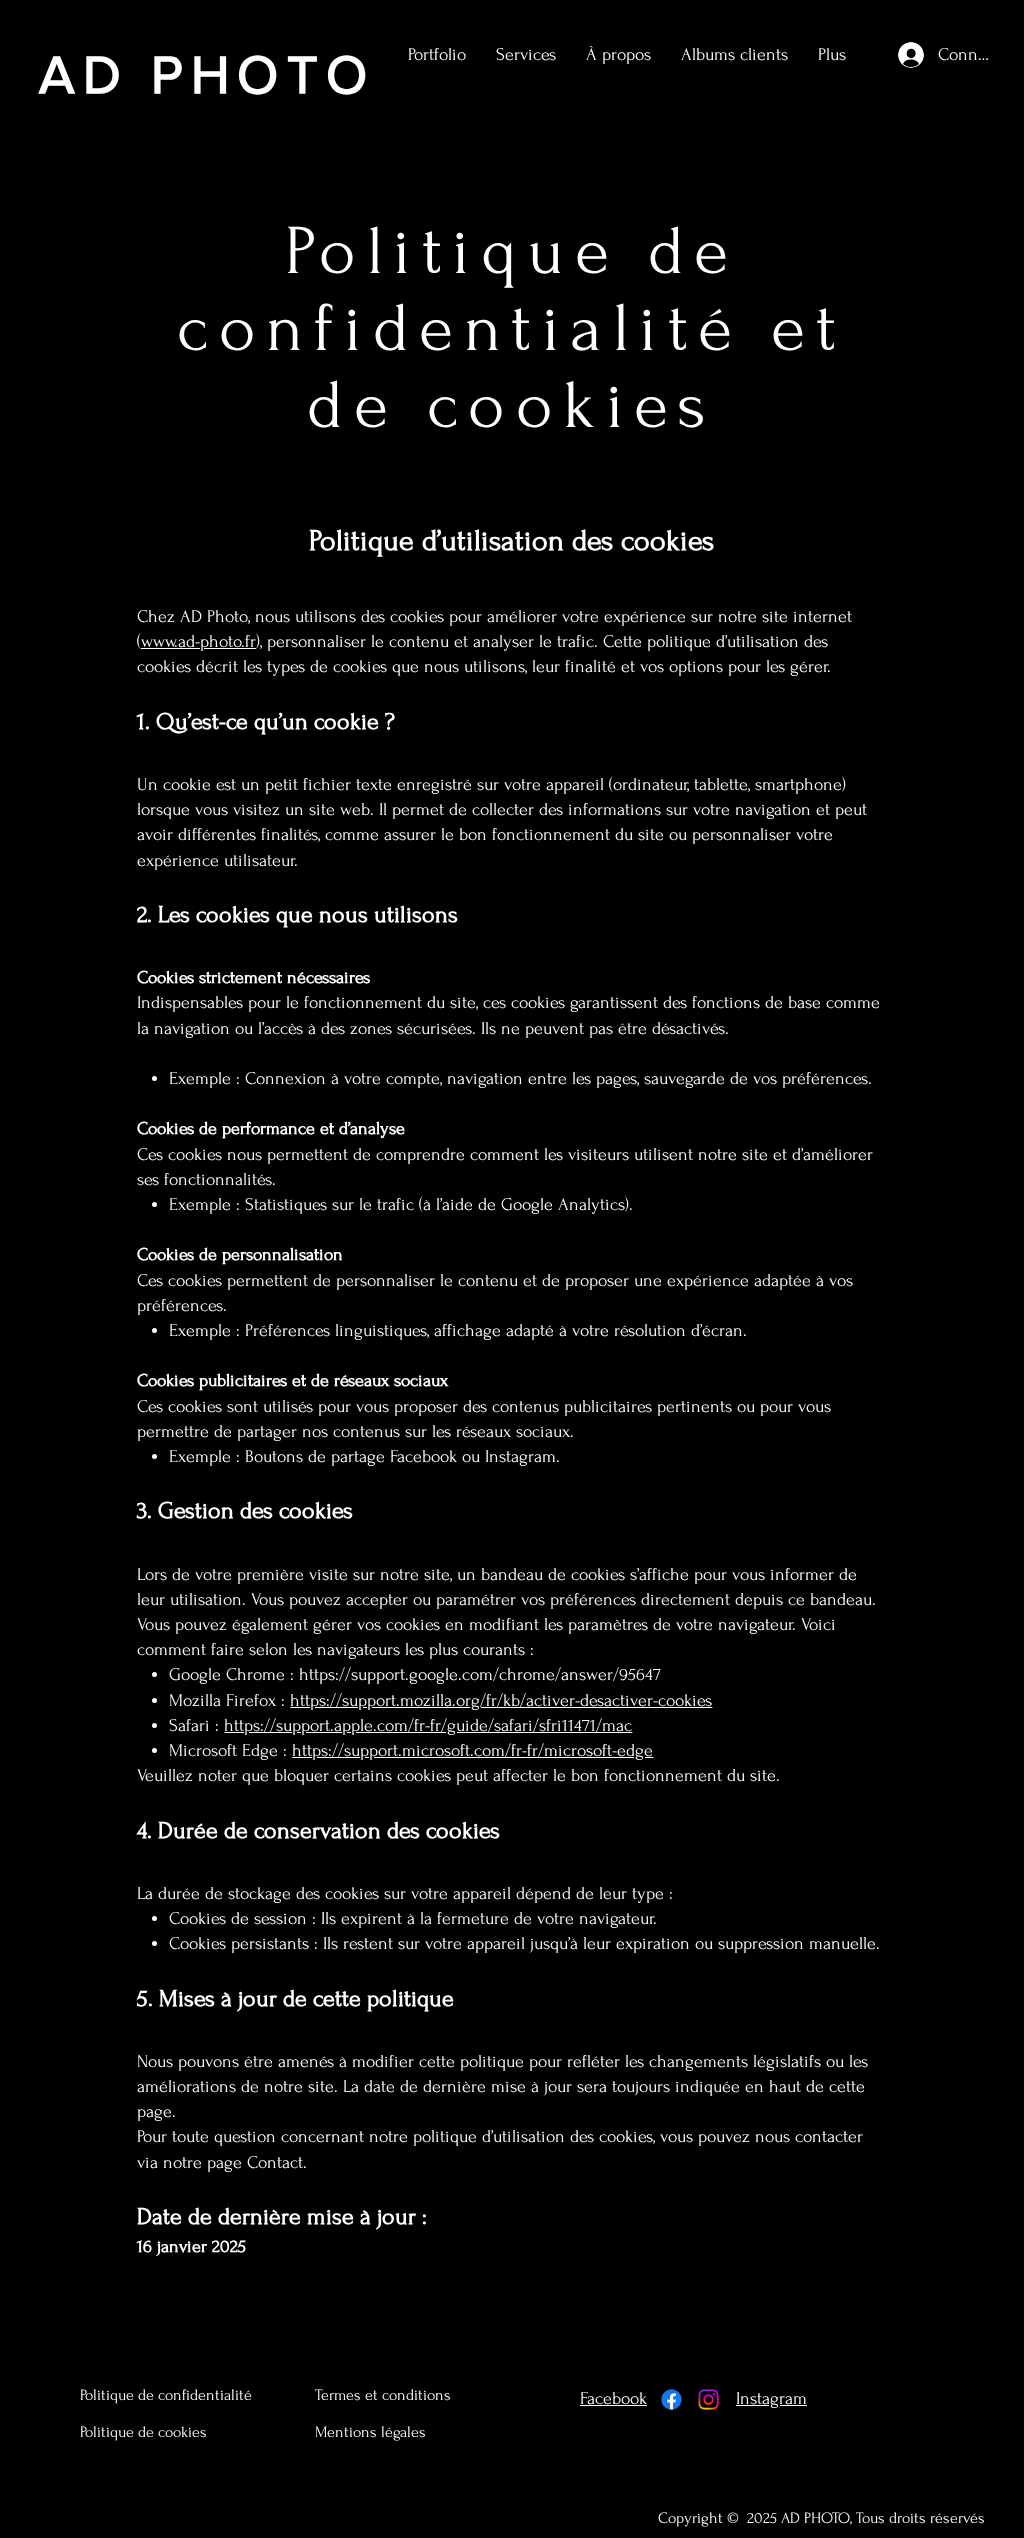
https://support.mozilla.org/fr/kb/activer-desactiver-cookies (501, 1700)
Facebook (613, 2398)
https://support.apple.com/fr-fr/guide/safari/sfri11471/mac (428, 1725)
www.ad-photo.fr (198, 641)
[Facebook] (671, 2399)
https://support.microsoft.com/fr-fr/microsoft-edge (472, 1750)
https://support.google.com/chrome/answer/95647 (480, 1674)
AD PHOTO (207, 74)
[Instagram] (708, 2399)
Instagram (771, 2398)
